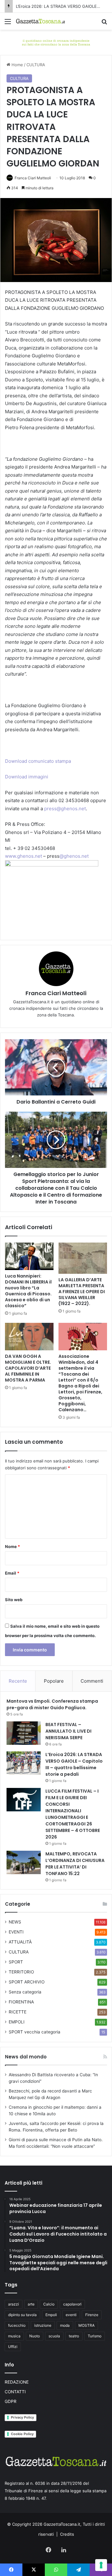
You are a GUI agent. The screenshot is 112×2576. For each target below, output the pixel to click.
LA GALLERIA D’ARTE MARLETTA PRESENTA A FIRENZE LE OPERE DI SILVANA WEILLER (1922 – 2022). (82, 1292)
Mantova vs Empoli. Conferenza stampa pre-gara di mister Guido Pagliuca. (52, 1704)
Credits (67, 2534)
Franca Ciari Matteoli (33, 178)
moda (65, 2325)
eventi (71, 2315)
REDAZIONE (17, 2382)
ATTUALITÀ (20, 1942)
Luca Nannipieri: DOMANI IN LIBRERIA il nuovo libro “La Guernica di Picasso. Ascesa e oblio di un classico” (28, 1291)
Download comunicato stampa (38, 761)
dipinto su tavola (22, 2315)
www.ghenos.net (23, 856)
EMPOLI (17, 2022)
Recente (18, 1681)
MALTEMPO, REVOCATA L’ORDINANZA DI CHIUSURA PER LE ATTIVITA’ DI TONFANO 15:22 (75, 1864)
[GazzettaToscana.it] (40, 21)
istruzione (43, 2325)
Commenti (92, 1681)
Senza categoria (25, 1992)
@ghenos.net (74, 856)
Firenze (92, 2315)
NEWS (15, 1922)
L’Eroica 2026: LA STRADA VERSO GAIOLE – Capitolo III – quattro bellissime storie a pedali (74, 1764)
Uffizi (13, 2347)
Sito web (14, 1600)
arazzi (14, 2304)
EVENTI (16, 1932)
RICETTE (18, 2012)
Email (12, 1573)
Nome (12, 1546)
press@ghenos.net (64, 809)
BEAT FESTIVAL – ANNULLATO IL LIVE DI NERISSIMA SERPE (68, 1731)
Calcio (49, 2304)
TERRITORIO (21, 1972)
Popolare (54, 1681)
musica (14, 2336)
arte (31, 2304)
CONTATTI (15, 2392)
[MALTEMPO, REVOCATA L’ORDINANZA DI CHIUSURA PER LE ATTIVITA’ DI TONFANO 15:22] (24, 1862)
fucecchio (17, 2325)
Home (17, 65)
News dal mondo (26, 2057)
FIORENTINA (21, 2002)
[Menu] (8, 24)
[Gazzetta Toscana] (56, 42)
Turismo (95, 2336)
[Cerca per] (104, 24)
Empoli (51, 2315)
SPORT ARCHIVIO (27, 1982)
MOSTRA (86, 2325)
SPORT (16, 1962)
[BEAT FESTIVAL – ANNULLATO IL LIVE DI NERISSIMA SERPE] (24, 1733)
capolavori (72, 2304)
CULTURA (36, 65)
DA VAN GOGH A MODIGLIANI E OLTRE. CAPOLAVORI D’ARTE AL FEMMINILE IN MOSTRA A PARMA (28, 1368)
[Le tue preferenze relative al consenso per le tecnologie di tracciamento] (101, 2565)
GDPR (11, 2401)
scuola (54, 2336)
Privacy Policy (22, 2417)
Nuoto (35, 2336)
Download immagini (27, 777)
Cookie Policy (22, 2434)
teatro (74, 2336)
